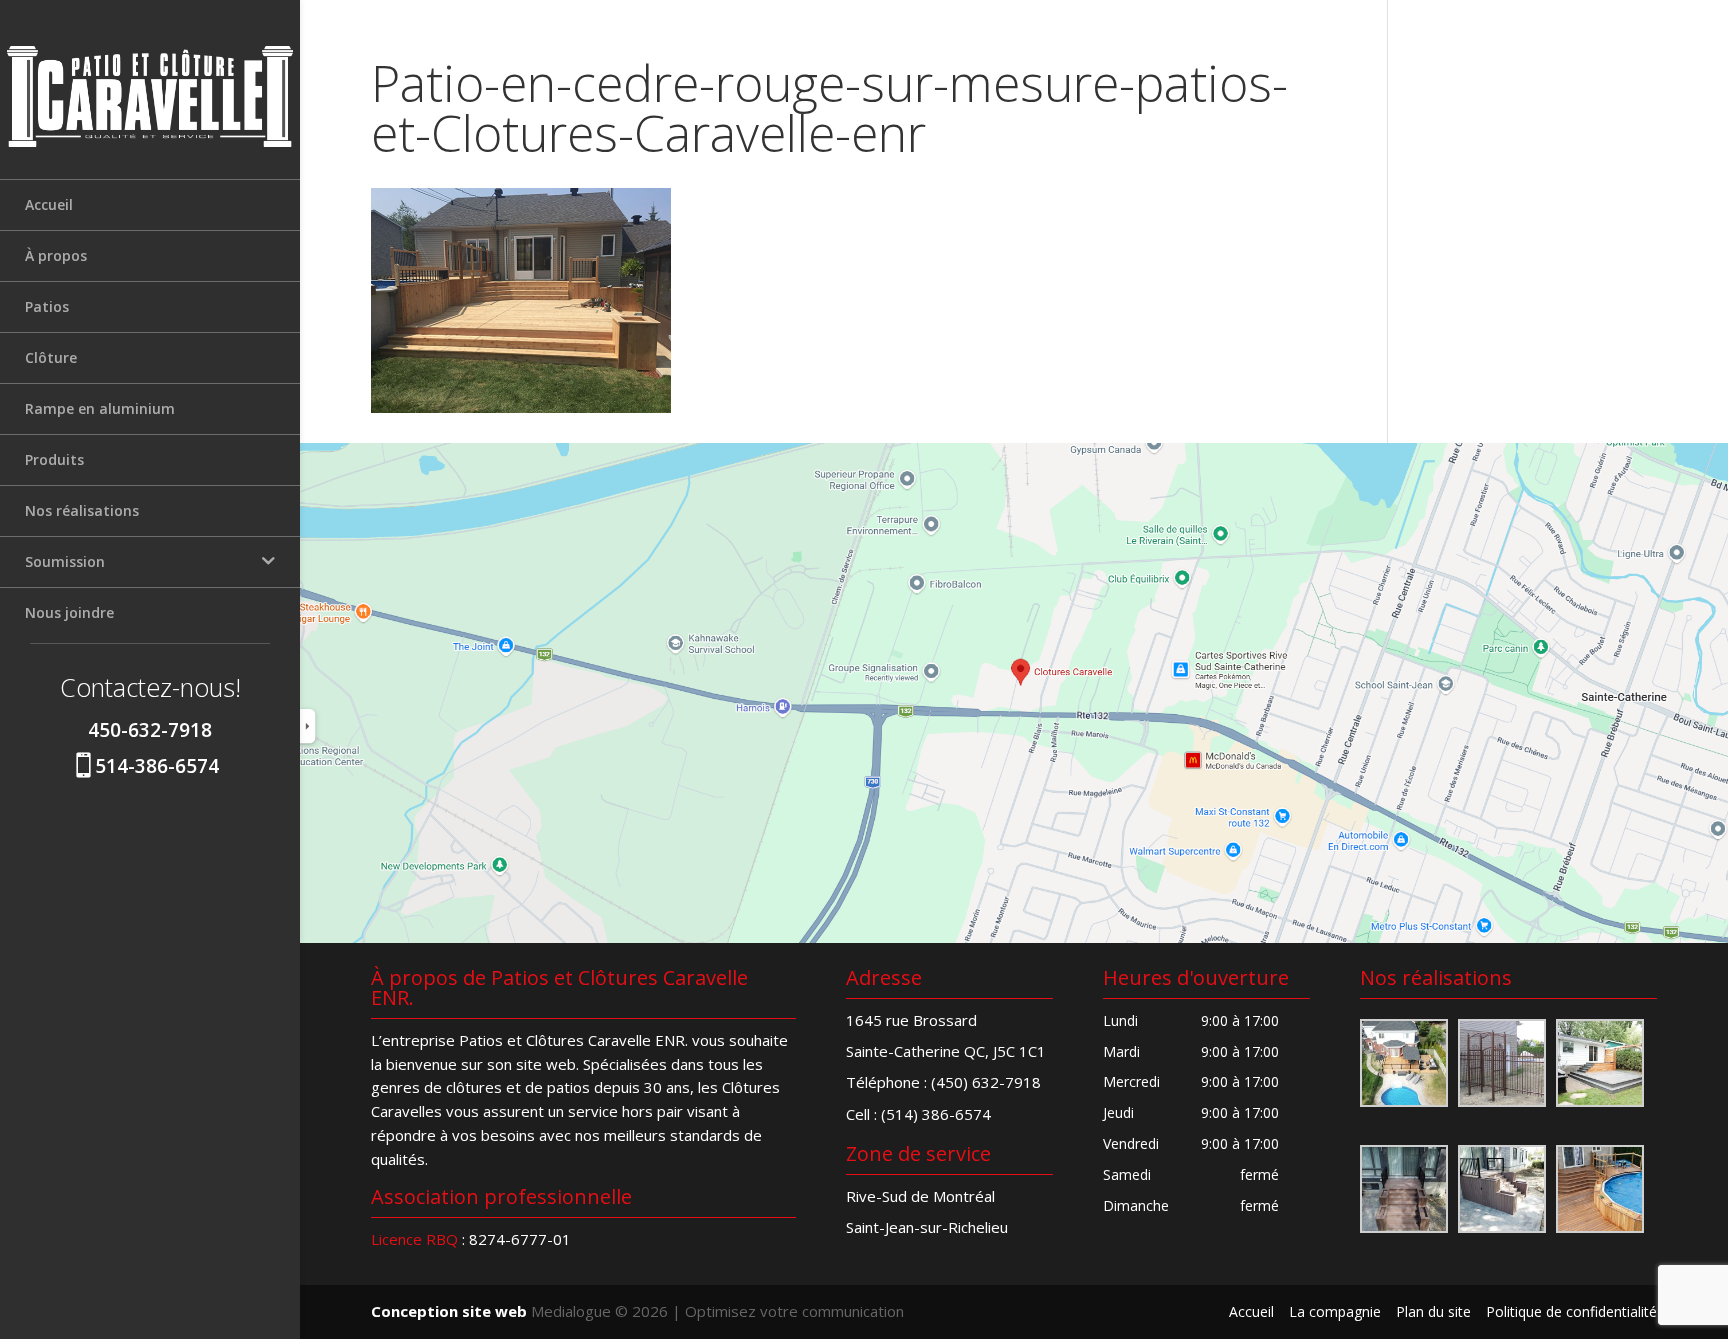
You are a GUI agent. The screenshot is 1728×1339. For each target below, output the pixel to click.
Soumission (65, 561)
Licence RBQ (414, 1239)
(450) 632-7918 (986, 1082)
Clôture (51, 357)
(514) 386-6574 (936, 1114)
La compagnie (1335, 1311)
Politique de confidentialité (1571, 1311)
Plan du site (1433, 1311)
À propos (56, 255)
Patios (47, 306)
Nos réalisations (82, 510)
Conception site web (449, 1311)
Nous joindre (69, 612)
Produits (54, 459)
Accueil (49, 204)
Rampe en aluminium (100, 408)
